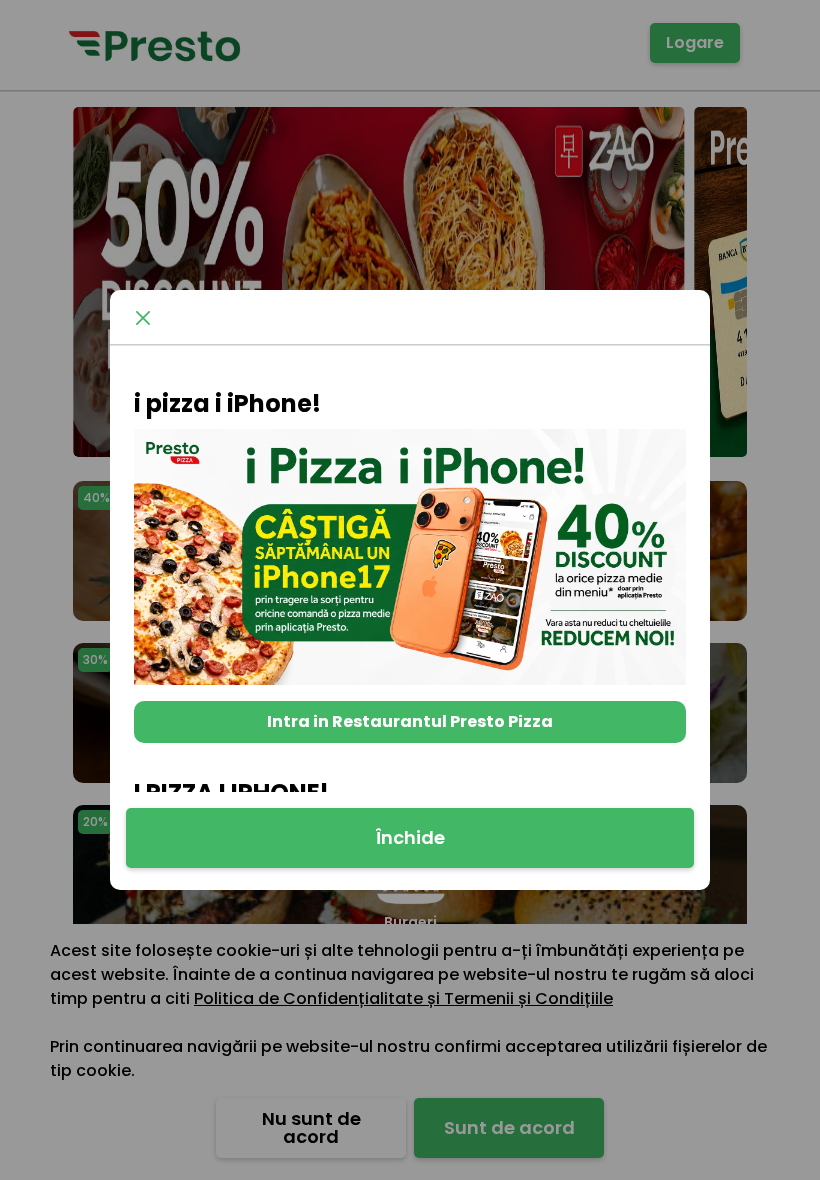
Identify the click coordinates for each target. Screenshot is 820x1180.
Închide (410, 837)
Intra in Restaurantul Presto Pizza (410, 721)
